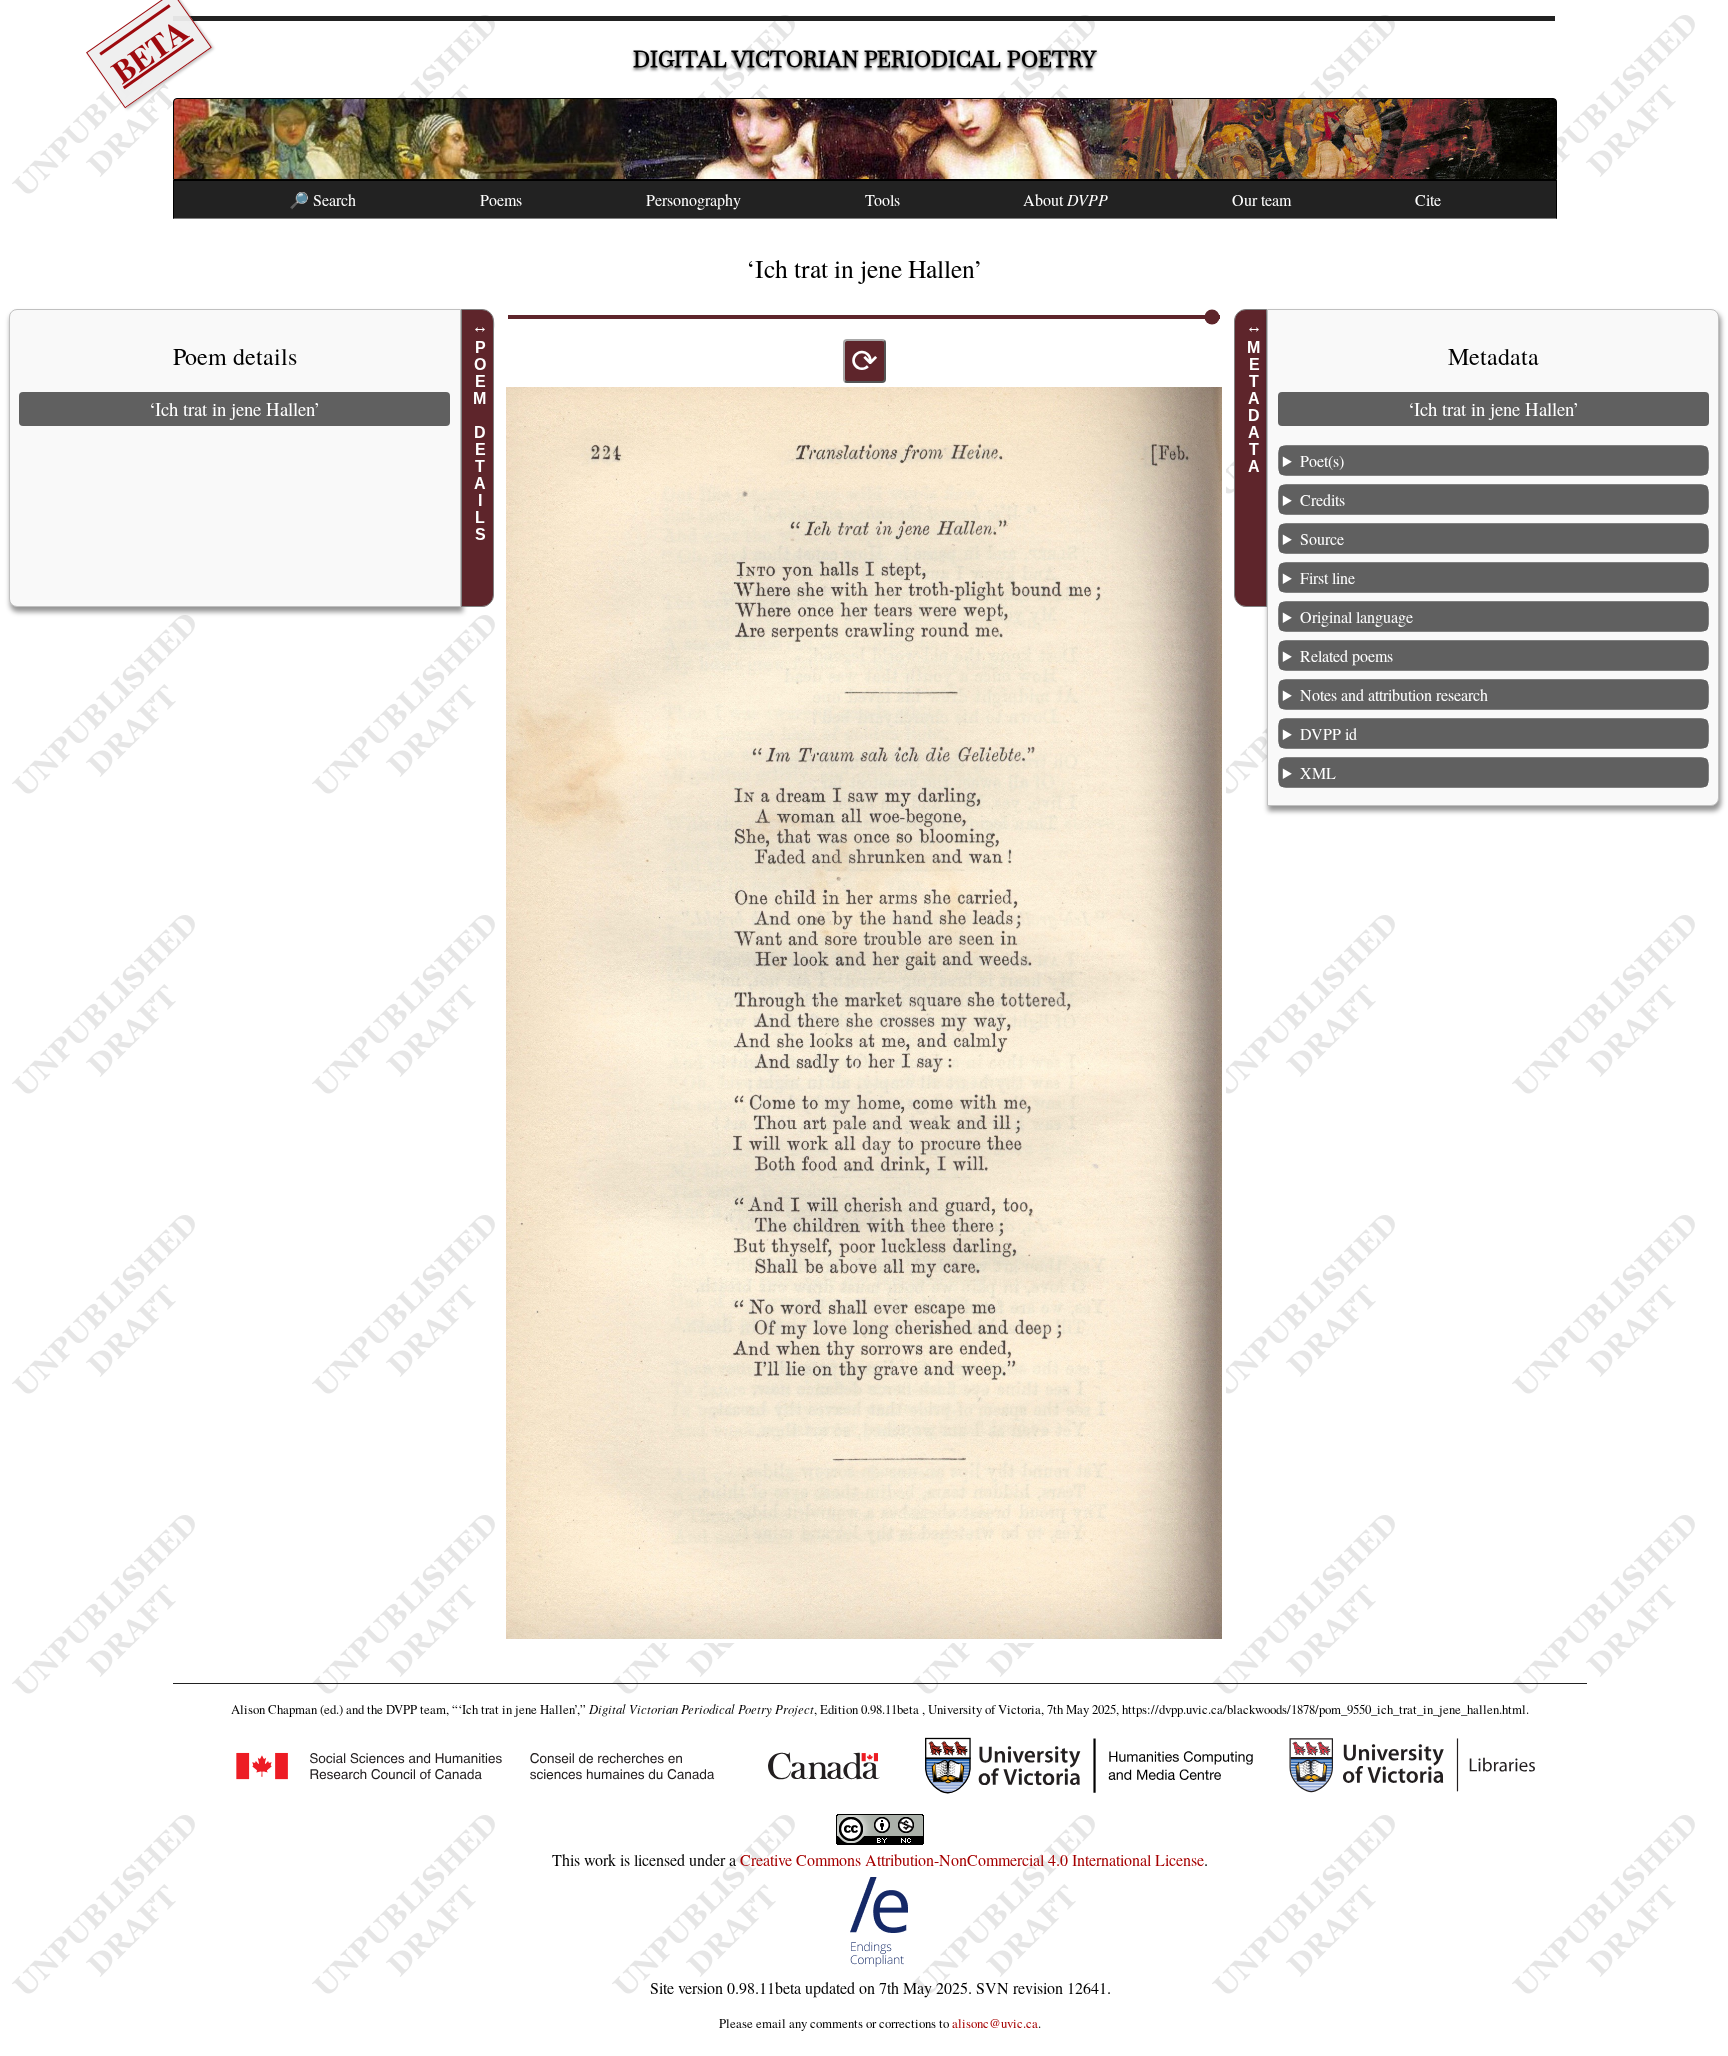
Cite (1428, 199)
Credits (1322, 499)
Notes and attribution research (1394, 694)
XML (1318, 772)
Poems (501, 199)
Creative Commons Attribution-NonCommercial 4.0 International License (972, 1859)
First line (1327, 577)
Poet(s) (1322, 460)
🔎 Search (322, 199)
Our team (1261, 199)
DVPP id (1328, 733)
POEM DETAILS (480, 441)
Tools (882, 199)
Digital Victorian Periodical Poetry (864, 59)
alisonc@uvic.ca (995, 2023)
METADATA (1253, 407)
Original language (1356, 616)
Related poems (1346, 655)
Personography (693, 199)
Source (1322, 538)
